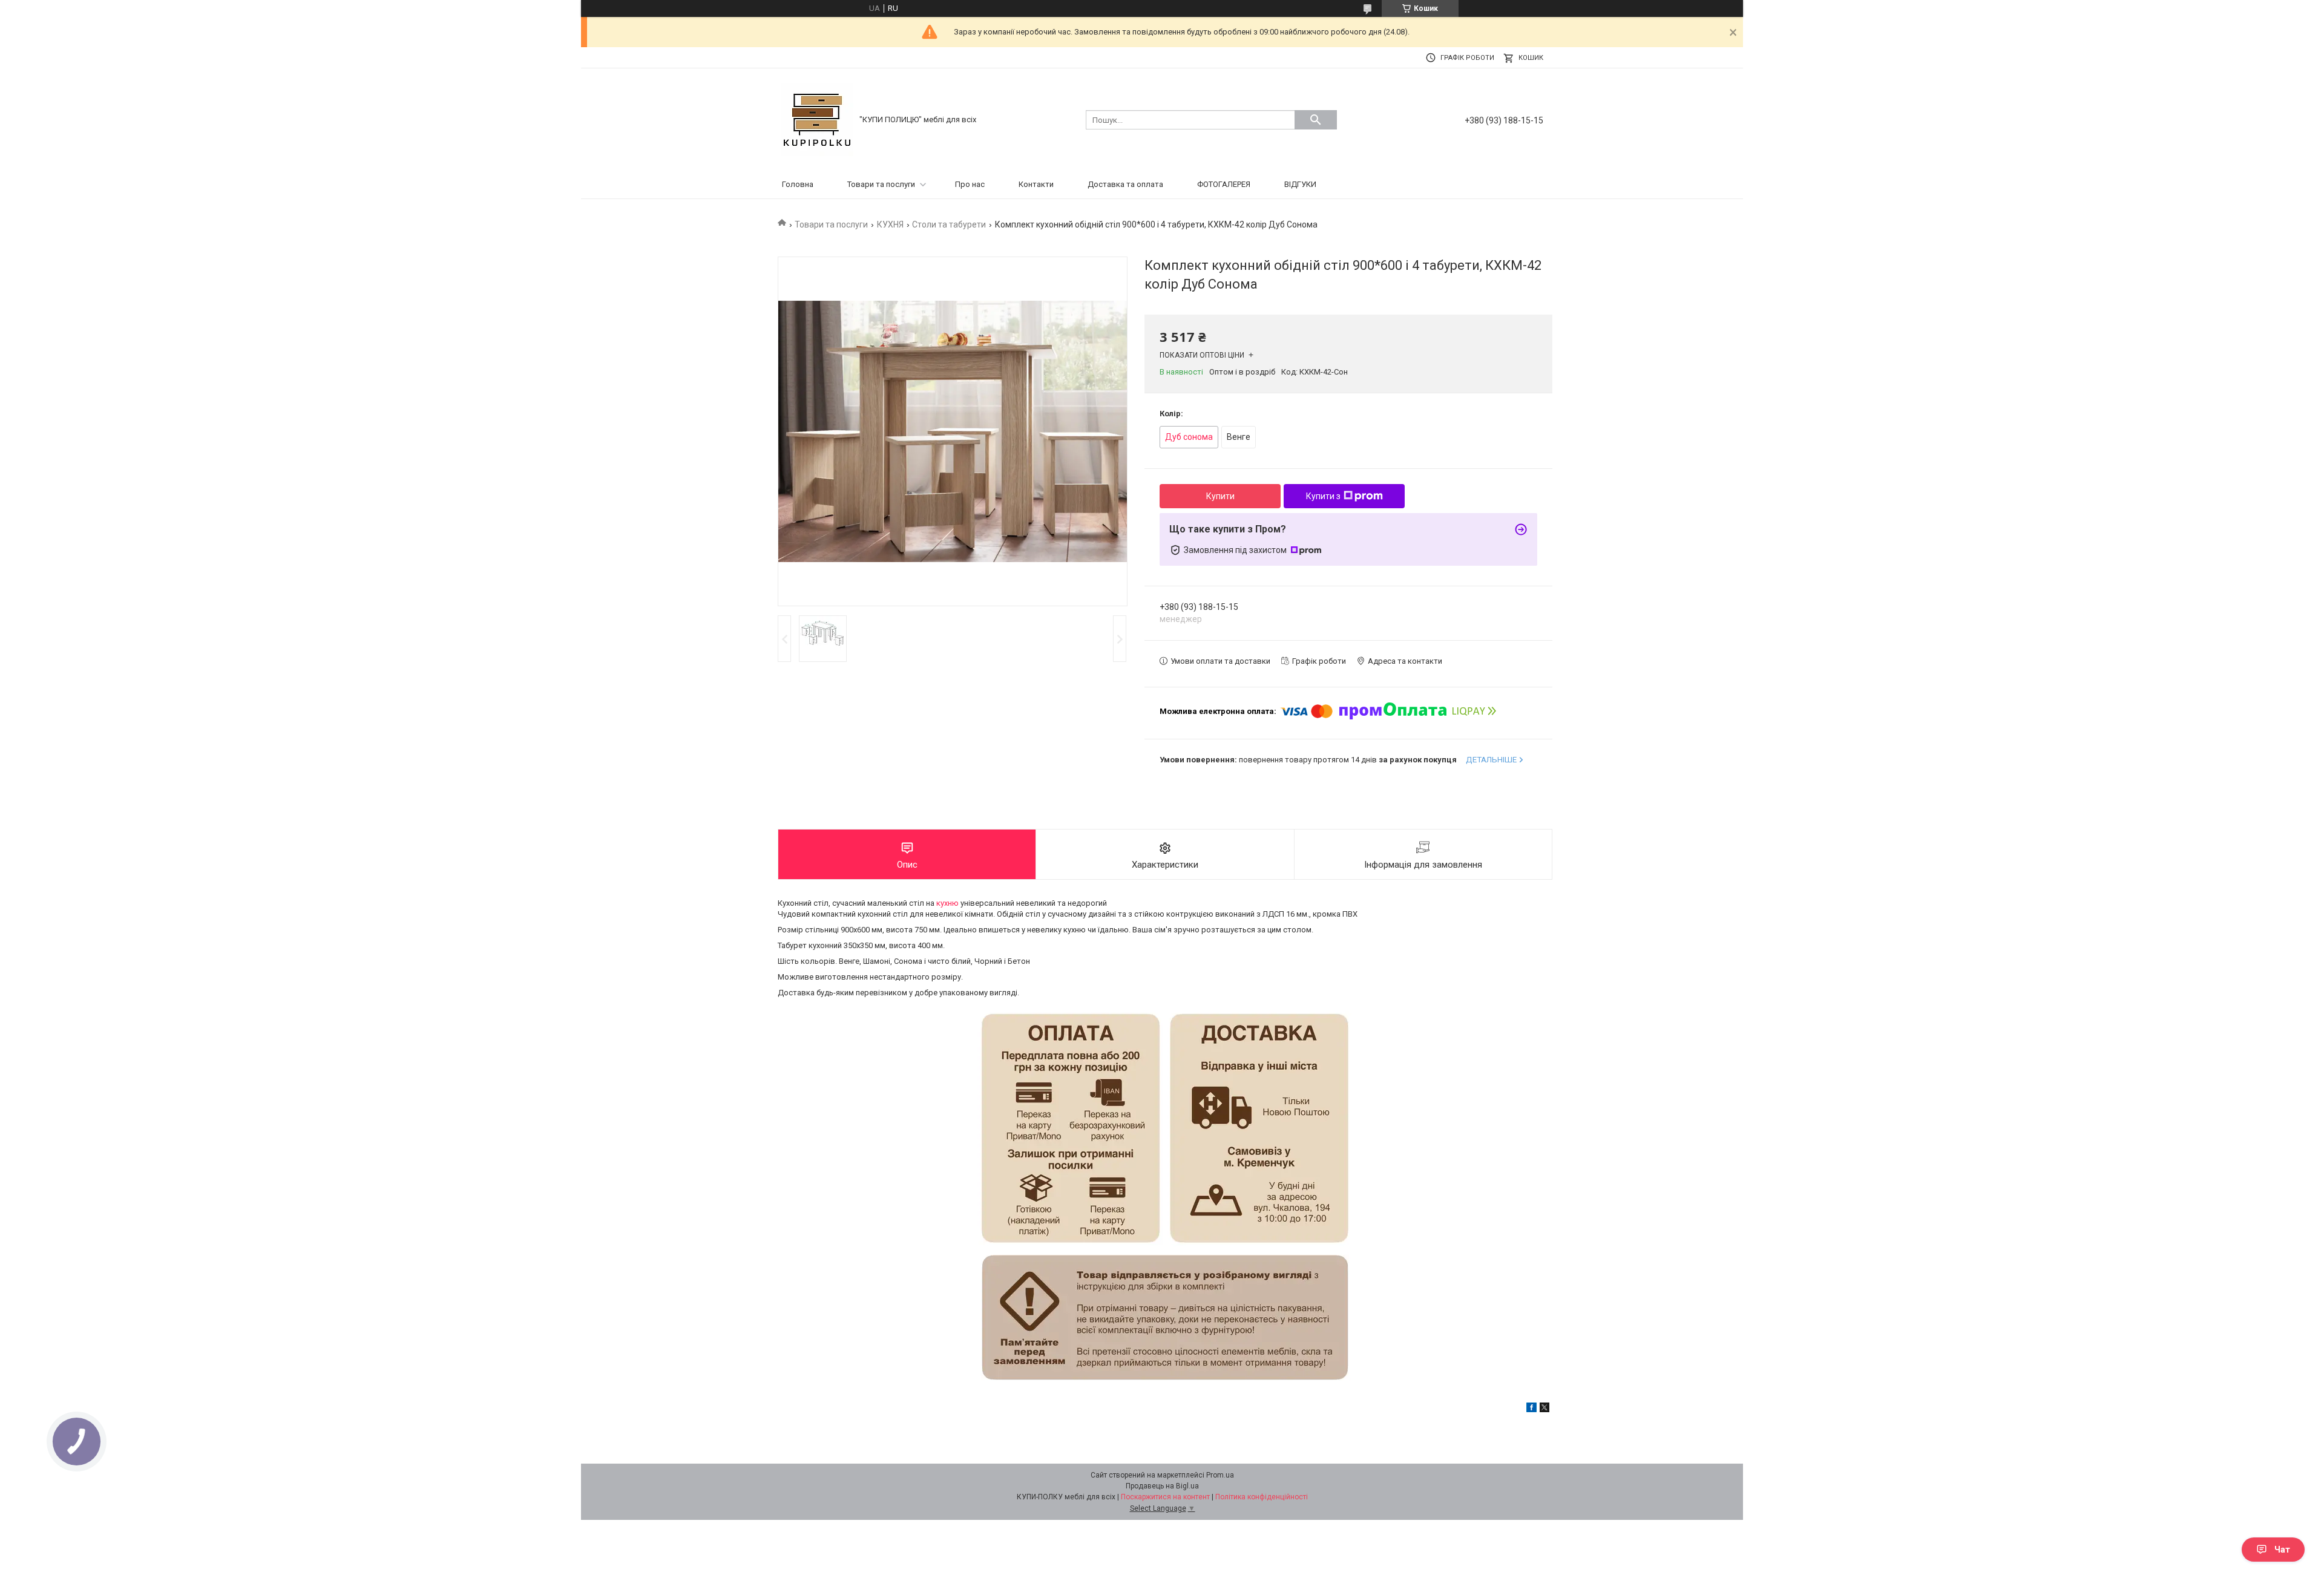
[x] (1544, 1409)
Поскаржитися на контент (1165, 1497)
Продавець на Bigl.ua (1162, 1486)
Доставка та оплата (1125, 184)
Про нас (970, 184)
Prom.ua (1220, 1475)
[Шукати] (1316, 120)
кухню (947, 903)
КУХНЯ (890, 224)
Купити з (1323, 496)
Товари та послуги (881, 184)
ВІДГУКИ (1300, 184)
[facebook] (1531, 1409)
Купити (1220, 496)
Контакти (1036, 184)
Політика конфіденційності (1262, 1497)
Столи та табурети (949, 224)
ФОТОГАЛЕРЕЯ (1224, 184)
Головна (798, 184)
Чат (2282, 1550)
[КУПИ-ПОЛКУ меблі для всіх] (817, 119)
